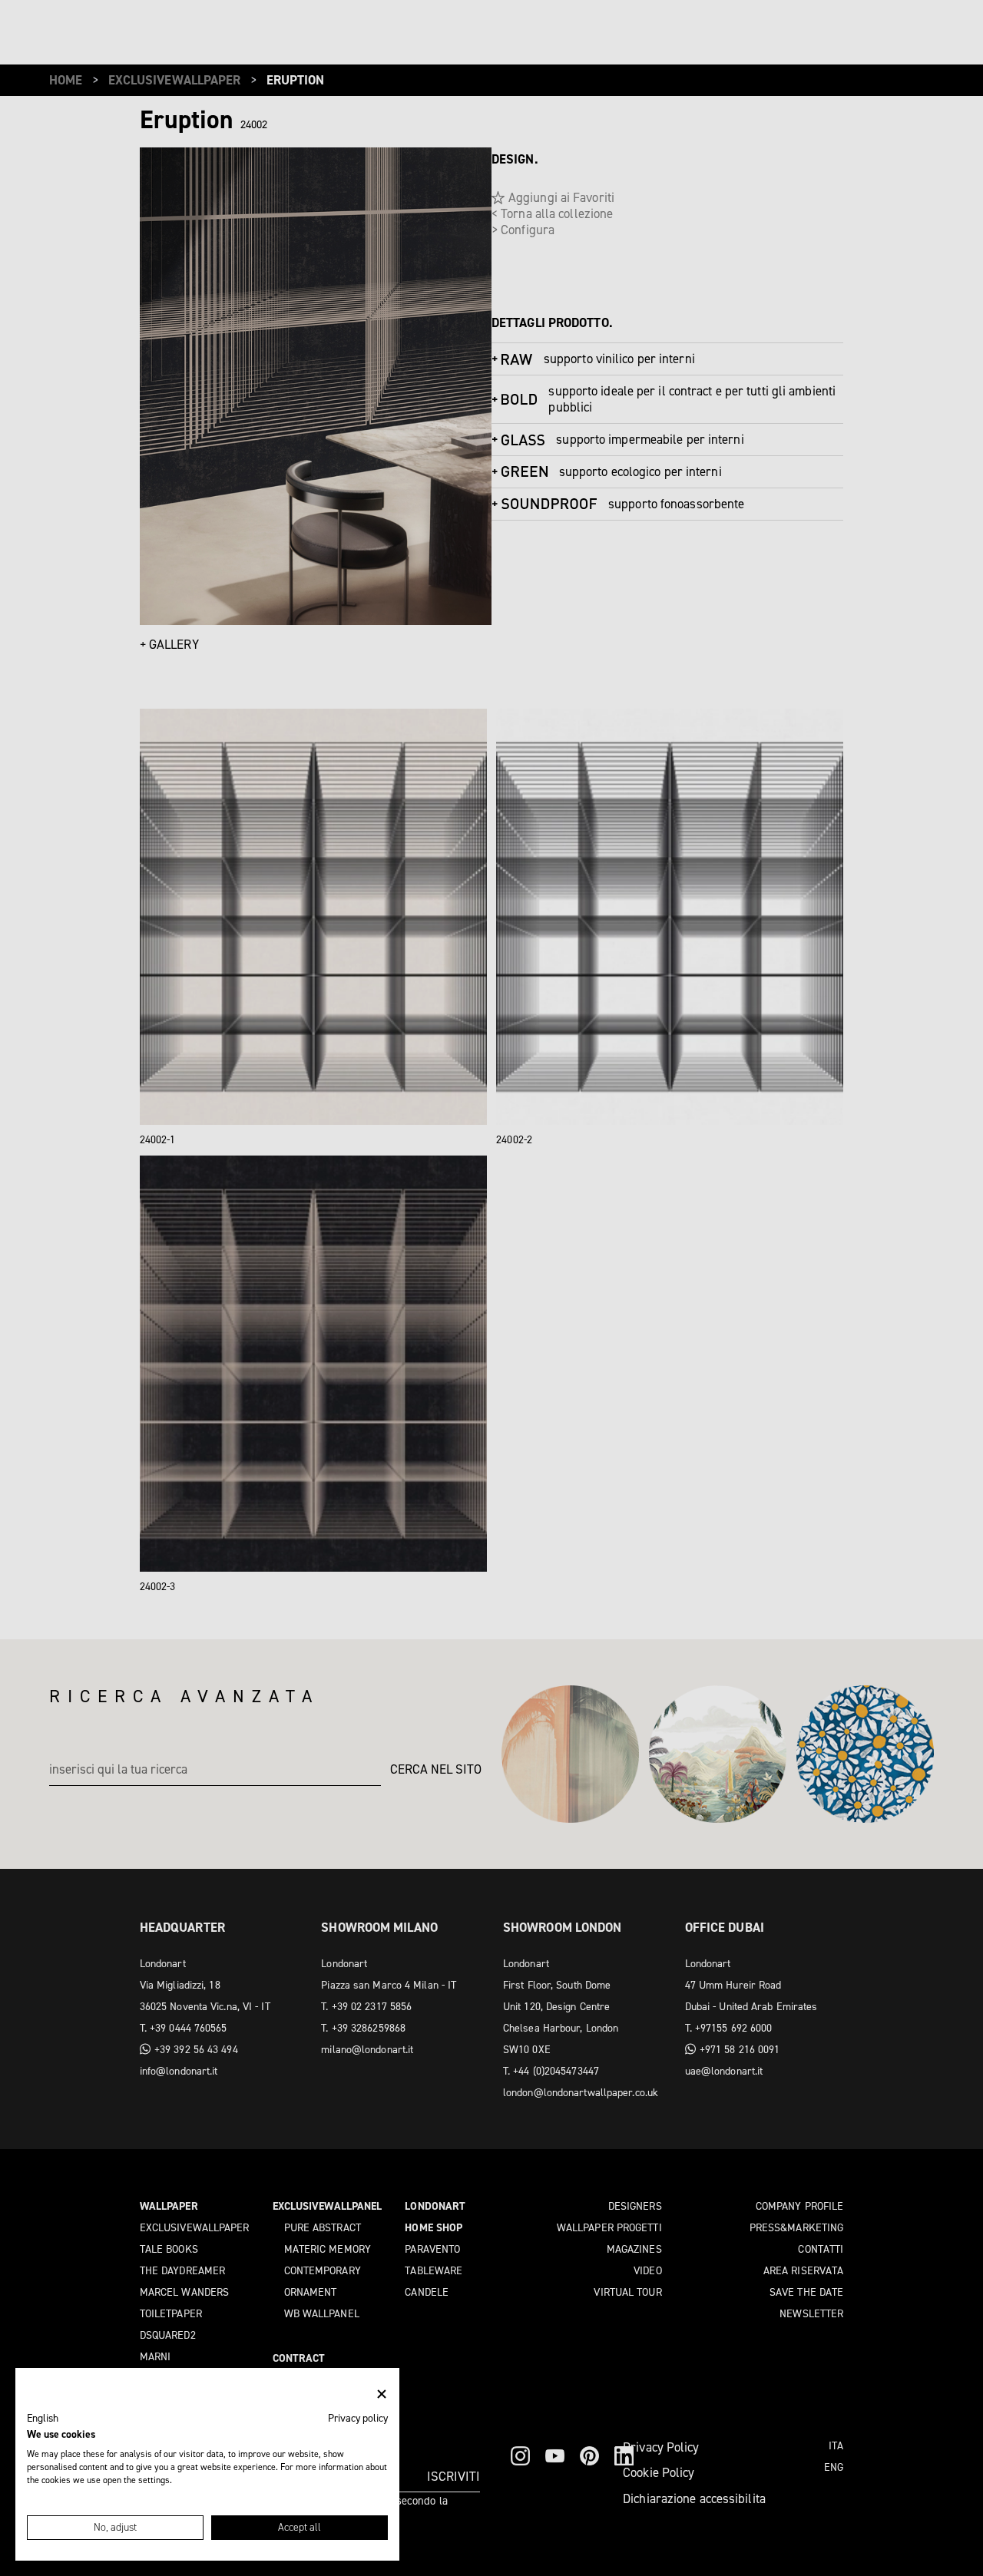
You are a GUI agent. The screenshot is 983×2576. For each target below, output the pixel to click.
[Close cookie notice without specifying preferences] (382, 2394)
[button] (43, 2419)
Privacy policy (358, 2418)
